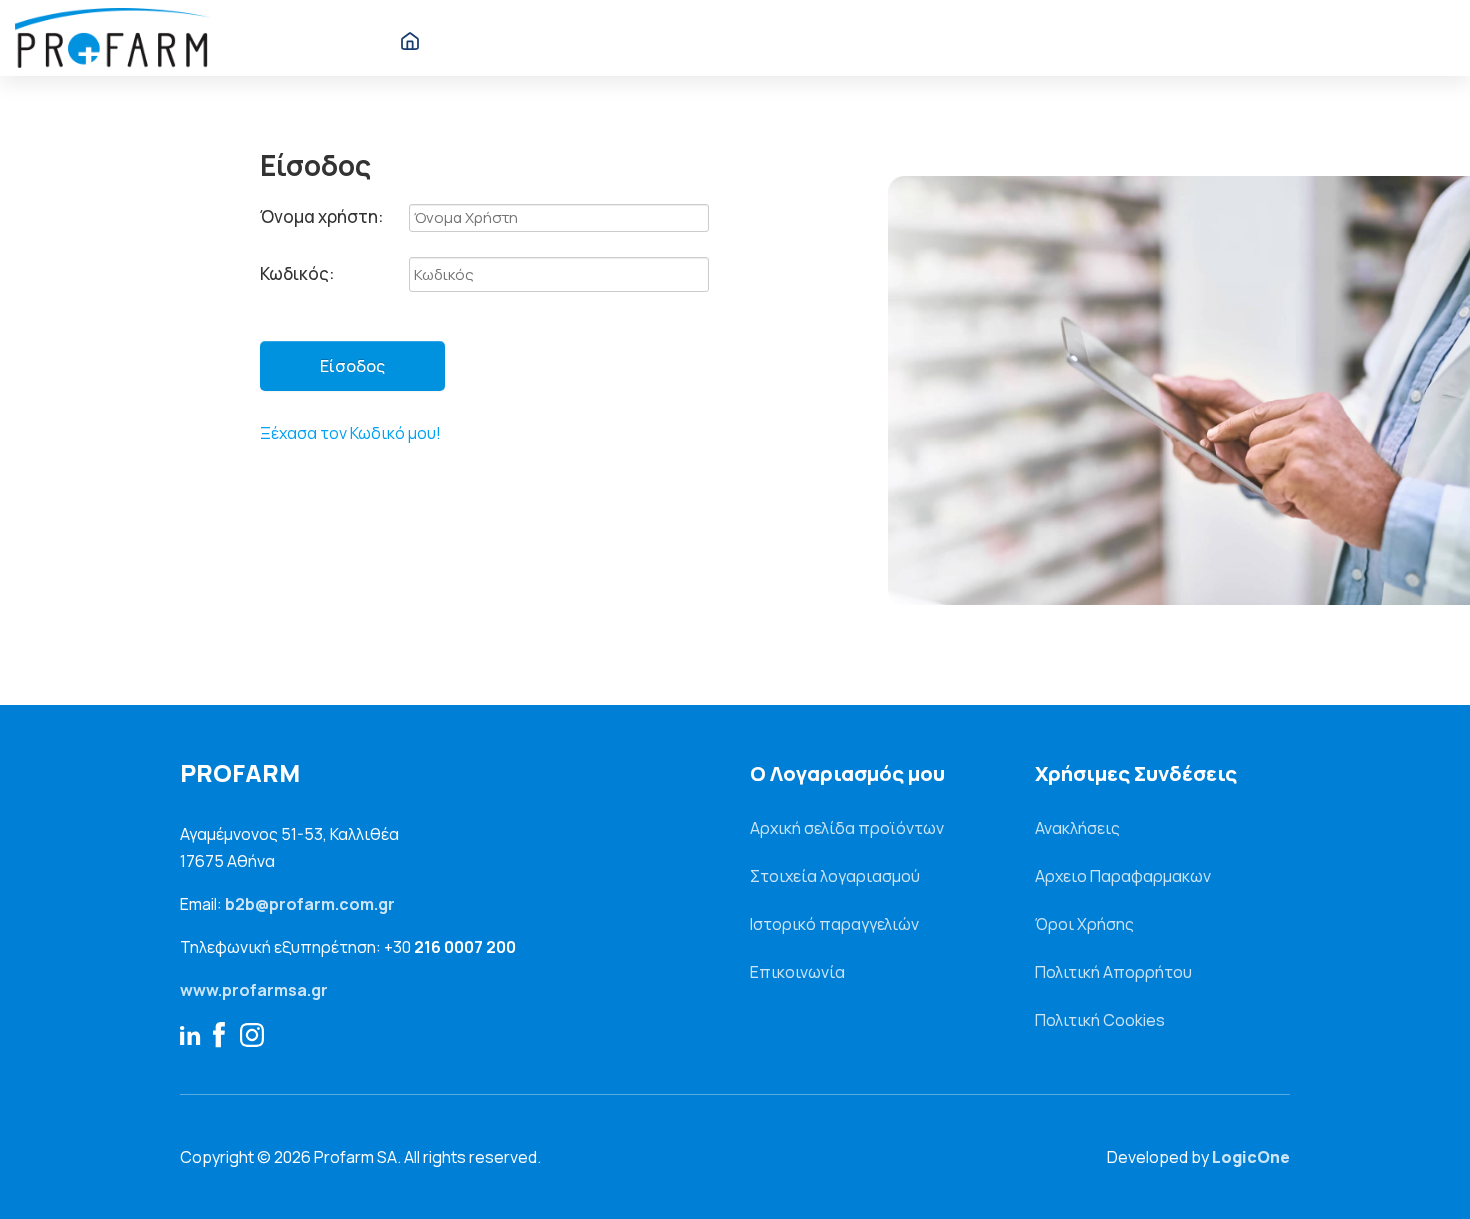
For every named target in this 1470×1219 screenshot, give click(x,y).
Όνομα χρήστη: (321, 216)
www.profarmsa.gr (254, 990)
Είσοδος (352, 366)
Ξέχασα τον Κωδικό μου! (350, 433)
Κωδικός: (297, 273)
